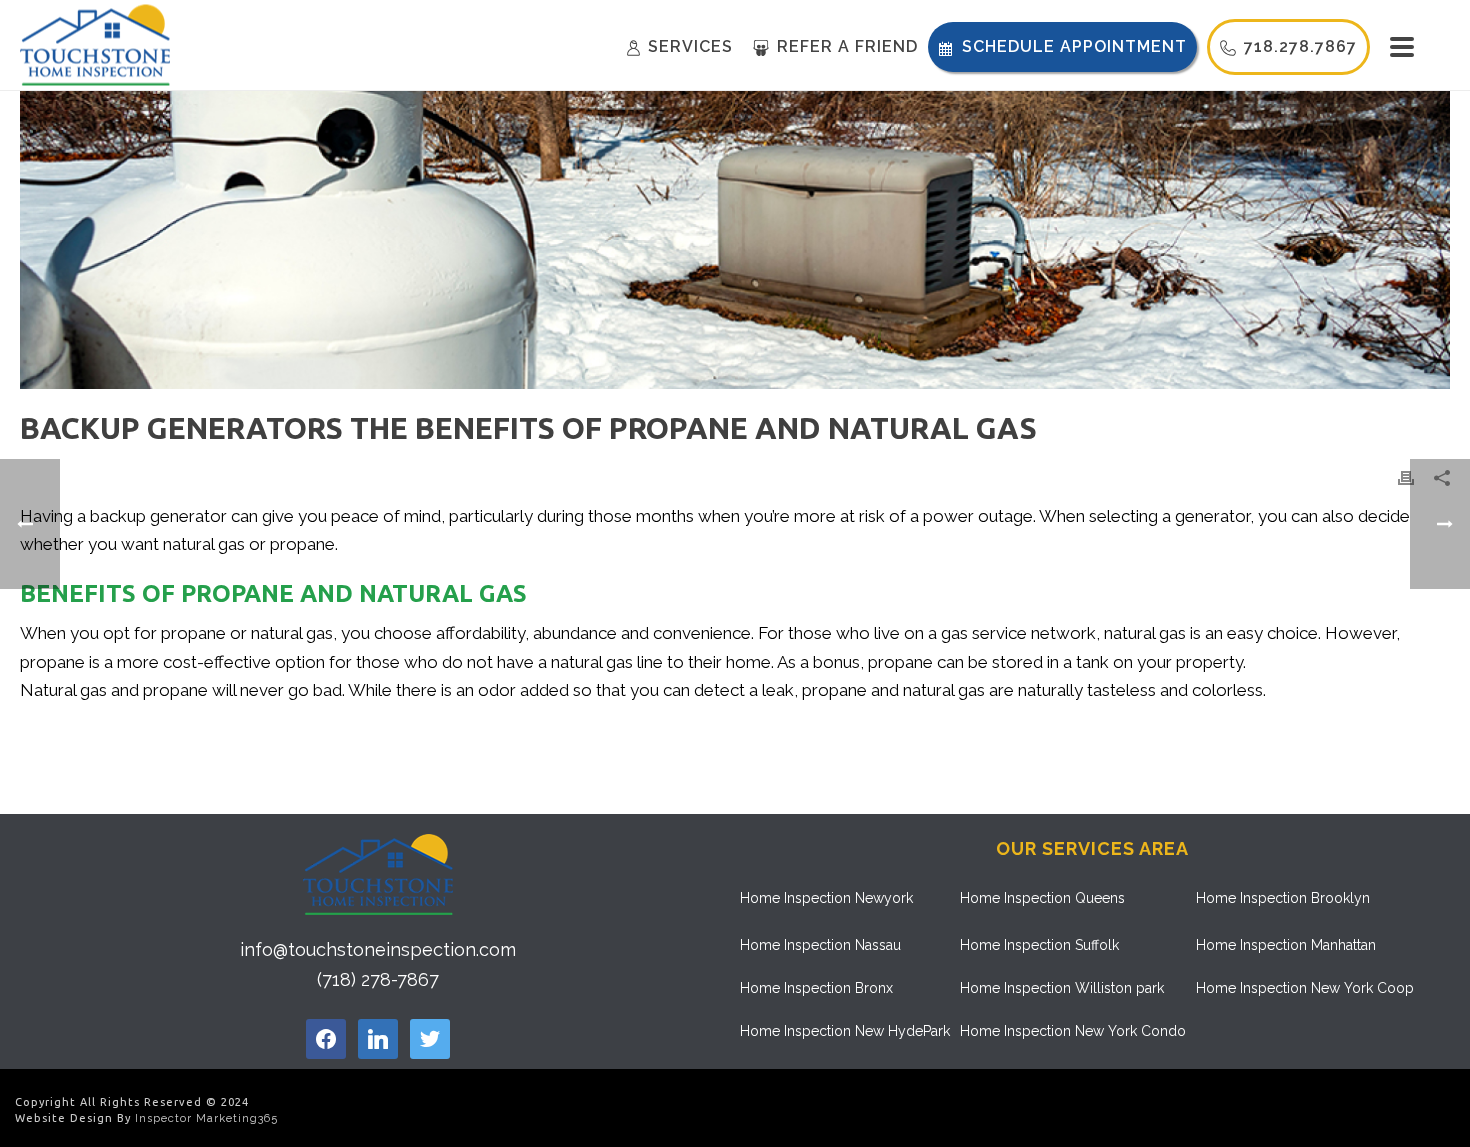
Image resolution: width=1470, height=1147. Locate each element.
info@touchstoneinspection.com (378, 949)
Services (690, 46)
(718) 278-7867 (378, 979)
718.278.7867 (1300, 46)
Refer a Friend (847, 46)
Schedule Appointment (1074, 46)
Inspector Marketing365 (206, 1118)
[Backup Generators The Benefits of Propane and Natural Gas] (735, 240)
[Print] (1406, 477)
